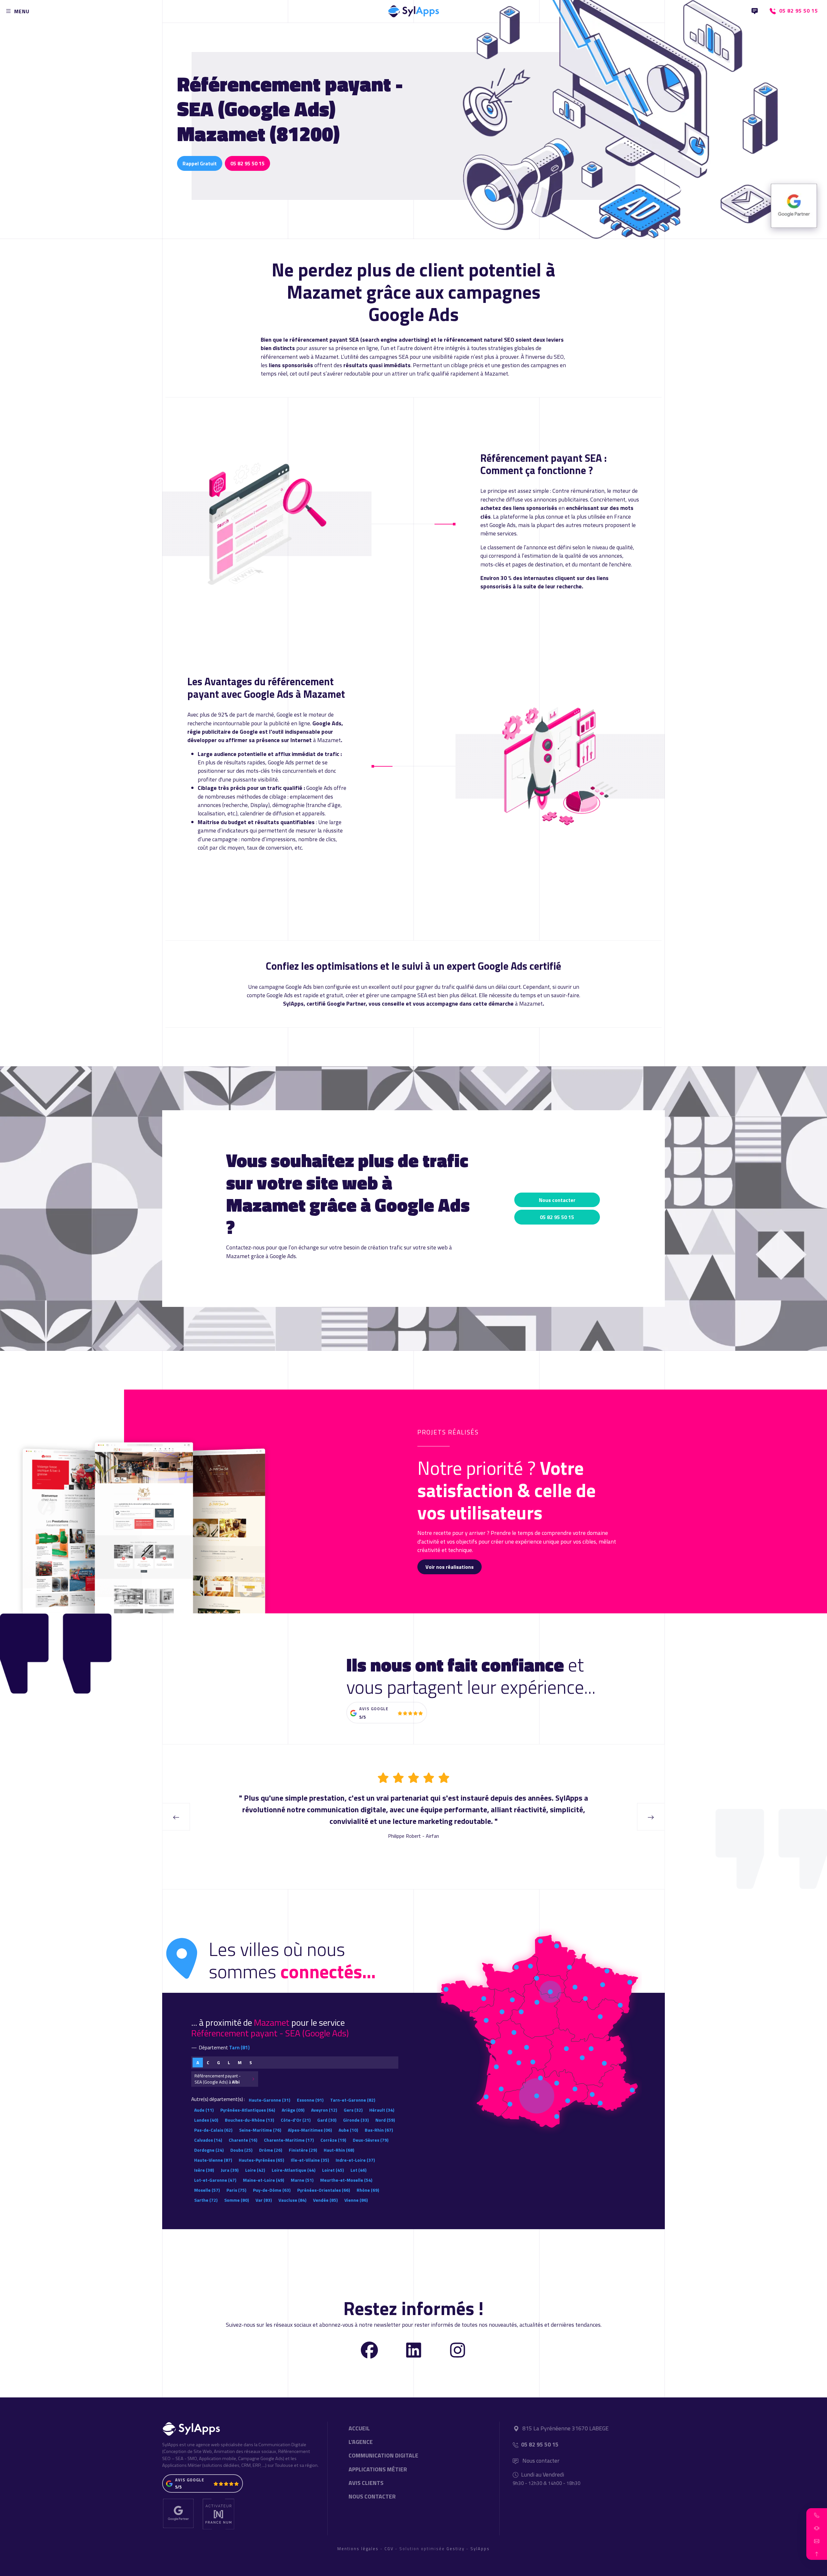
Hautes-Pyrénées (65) (261, 2160)
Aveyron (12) (324, 2110)
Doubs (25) (241, 2150)
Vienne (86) (356, 2200)
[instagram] (458, 2349)
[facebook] (369, 2349)
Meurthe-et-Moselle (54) (346, 2180)
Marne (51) (302, 2180)
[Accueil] (413, 10)
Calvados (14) (208, 2140)
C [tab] (208, 2063)
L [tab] (229, 2063)
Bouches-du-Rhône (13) (249, 2120)
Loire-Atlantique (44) (293, 2170)
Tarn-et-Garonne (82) (353, 2100)
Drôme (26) (271, 2150)
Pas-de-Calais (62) (213, 2130)
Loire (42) (255, 2170)
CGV (389, 2549)
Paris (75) (236, 2190)
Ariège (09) (293, 2110)
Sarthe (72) (206, 2200)
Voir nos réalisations (450, 1567)
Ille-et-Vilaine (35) (310, 2160)
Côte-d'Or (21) (296, 2120)
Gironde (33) (356, 2120)
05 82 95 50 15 (247, 163)
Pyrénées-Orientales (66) (324, 2190)
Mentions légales (358, 2549)
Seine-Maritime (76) (260, 2130)
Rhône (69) (368, 2190)
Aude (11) (204, 2110)
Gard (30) (327, 2120)
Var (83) (264, 2200)
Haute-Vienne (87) (213, 2160)
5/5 (362, 1717)
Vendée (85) (325, 2200)
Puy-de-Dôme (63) (272, 2190)
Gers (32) (353, 2110)
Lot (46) (358, 2170)
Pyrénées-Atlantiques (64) (248, 2110)
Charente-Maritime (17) (289, 2140)
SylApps (480, 2549)
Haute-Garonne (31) (269, 2100)
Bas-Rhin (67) (379, 2130)
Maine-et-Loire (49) (263, 2180)
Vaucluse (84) (292, 2200)
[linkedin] (414, 2349)
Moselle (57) (207, 2190)
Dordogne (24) (209, 2150)
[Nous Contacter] (755, 11)
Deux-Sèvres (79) (371, 2140)
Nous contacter (557, 1200)
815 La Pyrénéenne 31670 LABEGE (565, 2428)
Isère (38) (204, 2170)
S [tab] (251, 2063)
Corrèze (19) (333, 2140)
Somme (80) (236, 2200)
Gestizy (455, 2549)
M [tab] (240, 2063)
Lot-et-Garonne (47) (215, 2180)
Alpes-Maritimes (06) (310, 2130)
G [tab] (219, 2063)
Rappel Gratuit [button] (200, 163)
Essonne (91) (310, 2100)
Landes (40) (206, 2120)
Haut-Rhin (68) (339, 2150)
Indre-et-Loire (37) (355, 2160)
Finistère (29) (303, 2150)
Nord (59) (385, 2120)
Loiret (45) (333, 2170)
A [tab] (198, 2063)
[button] (817, 2515)
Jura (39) (230, 2170)
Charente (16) (243, 2140)
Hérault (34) (382, 2110)
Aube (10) (348, 2130)
